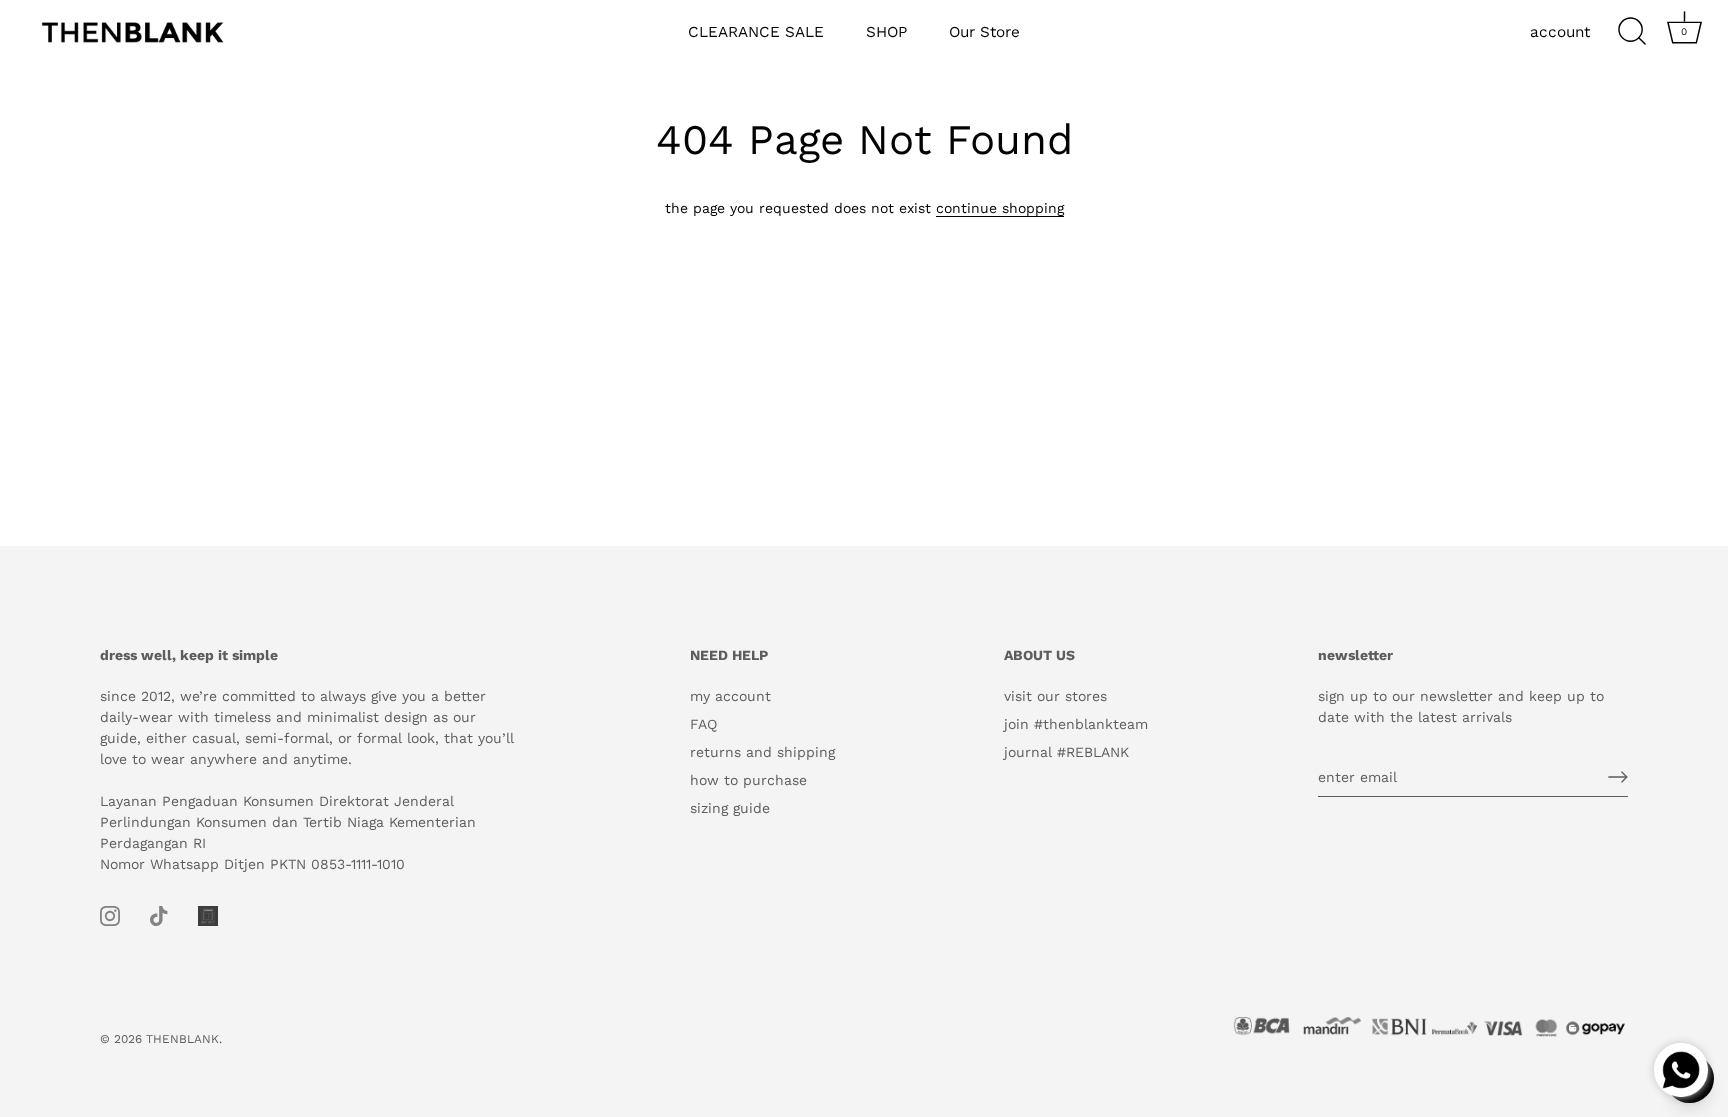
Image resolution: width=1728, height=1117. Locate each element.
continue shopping (1000, 208)
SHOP (886, 32)
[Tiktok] (159, 915)
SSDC (169, 1056)
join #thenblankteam (1076, 724)
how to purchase (748, 780)
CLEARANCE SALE (756, 32)
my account (730, 696)
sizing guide (730, 808)
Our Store (984, 32)
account (1560, 32)
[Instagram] (110, 915)
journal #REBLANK (1066, 752)
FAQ (703, 724)
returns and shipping (762, 752)
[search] (1632, 32)
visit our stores (1055, 696)
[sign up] (1618, 777)
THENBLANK (182, 1039)
